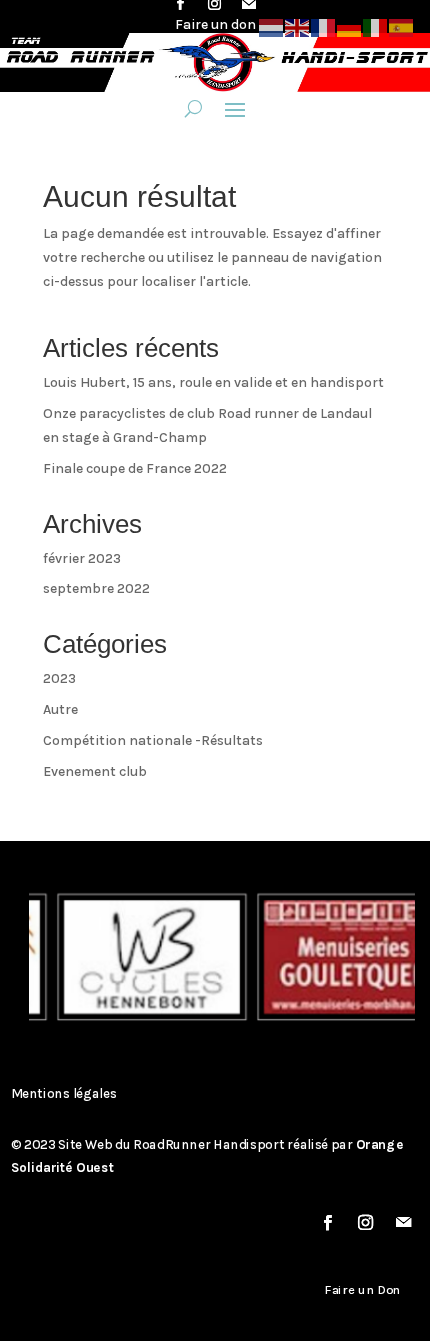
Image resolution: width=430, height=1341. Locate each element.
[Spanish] (402, 26)
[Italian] (376, 26)
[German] (350, 26)
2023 (59, 678)
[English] (298, 26)
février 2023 (82, 558)
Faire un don (215, 24)
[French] (324, 26)
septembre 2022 (96, 588)
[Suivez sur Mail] (404, 1223)
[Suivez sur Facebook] (328, 1223)
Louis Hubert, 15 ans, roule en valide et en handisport (213, 382)
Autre (60, 709)
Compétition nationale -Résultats (153, 740)
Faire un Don (363, 1290)
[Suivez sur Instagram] (366, 1223)
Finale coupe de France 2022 (135, 468)
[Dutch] (272, 26)
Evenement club (95, 771)
